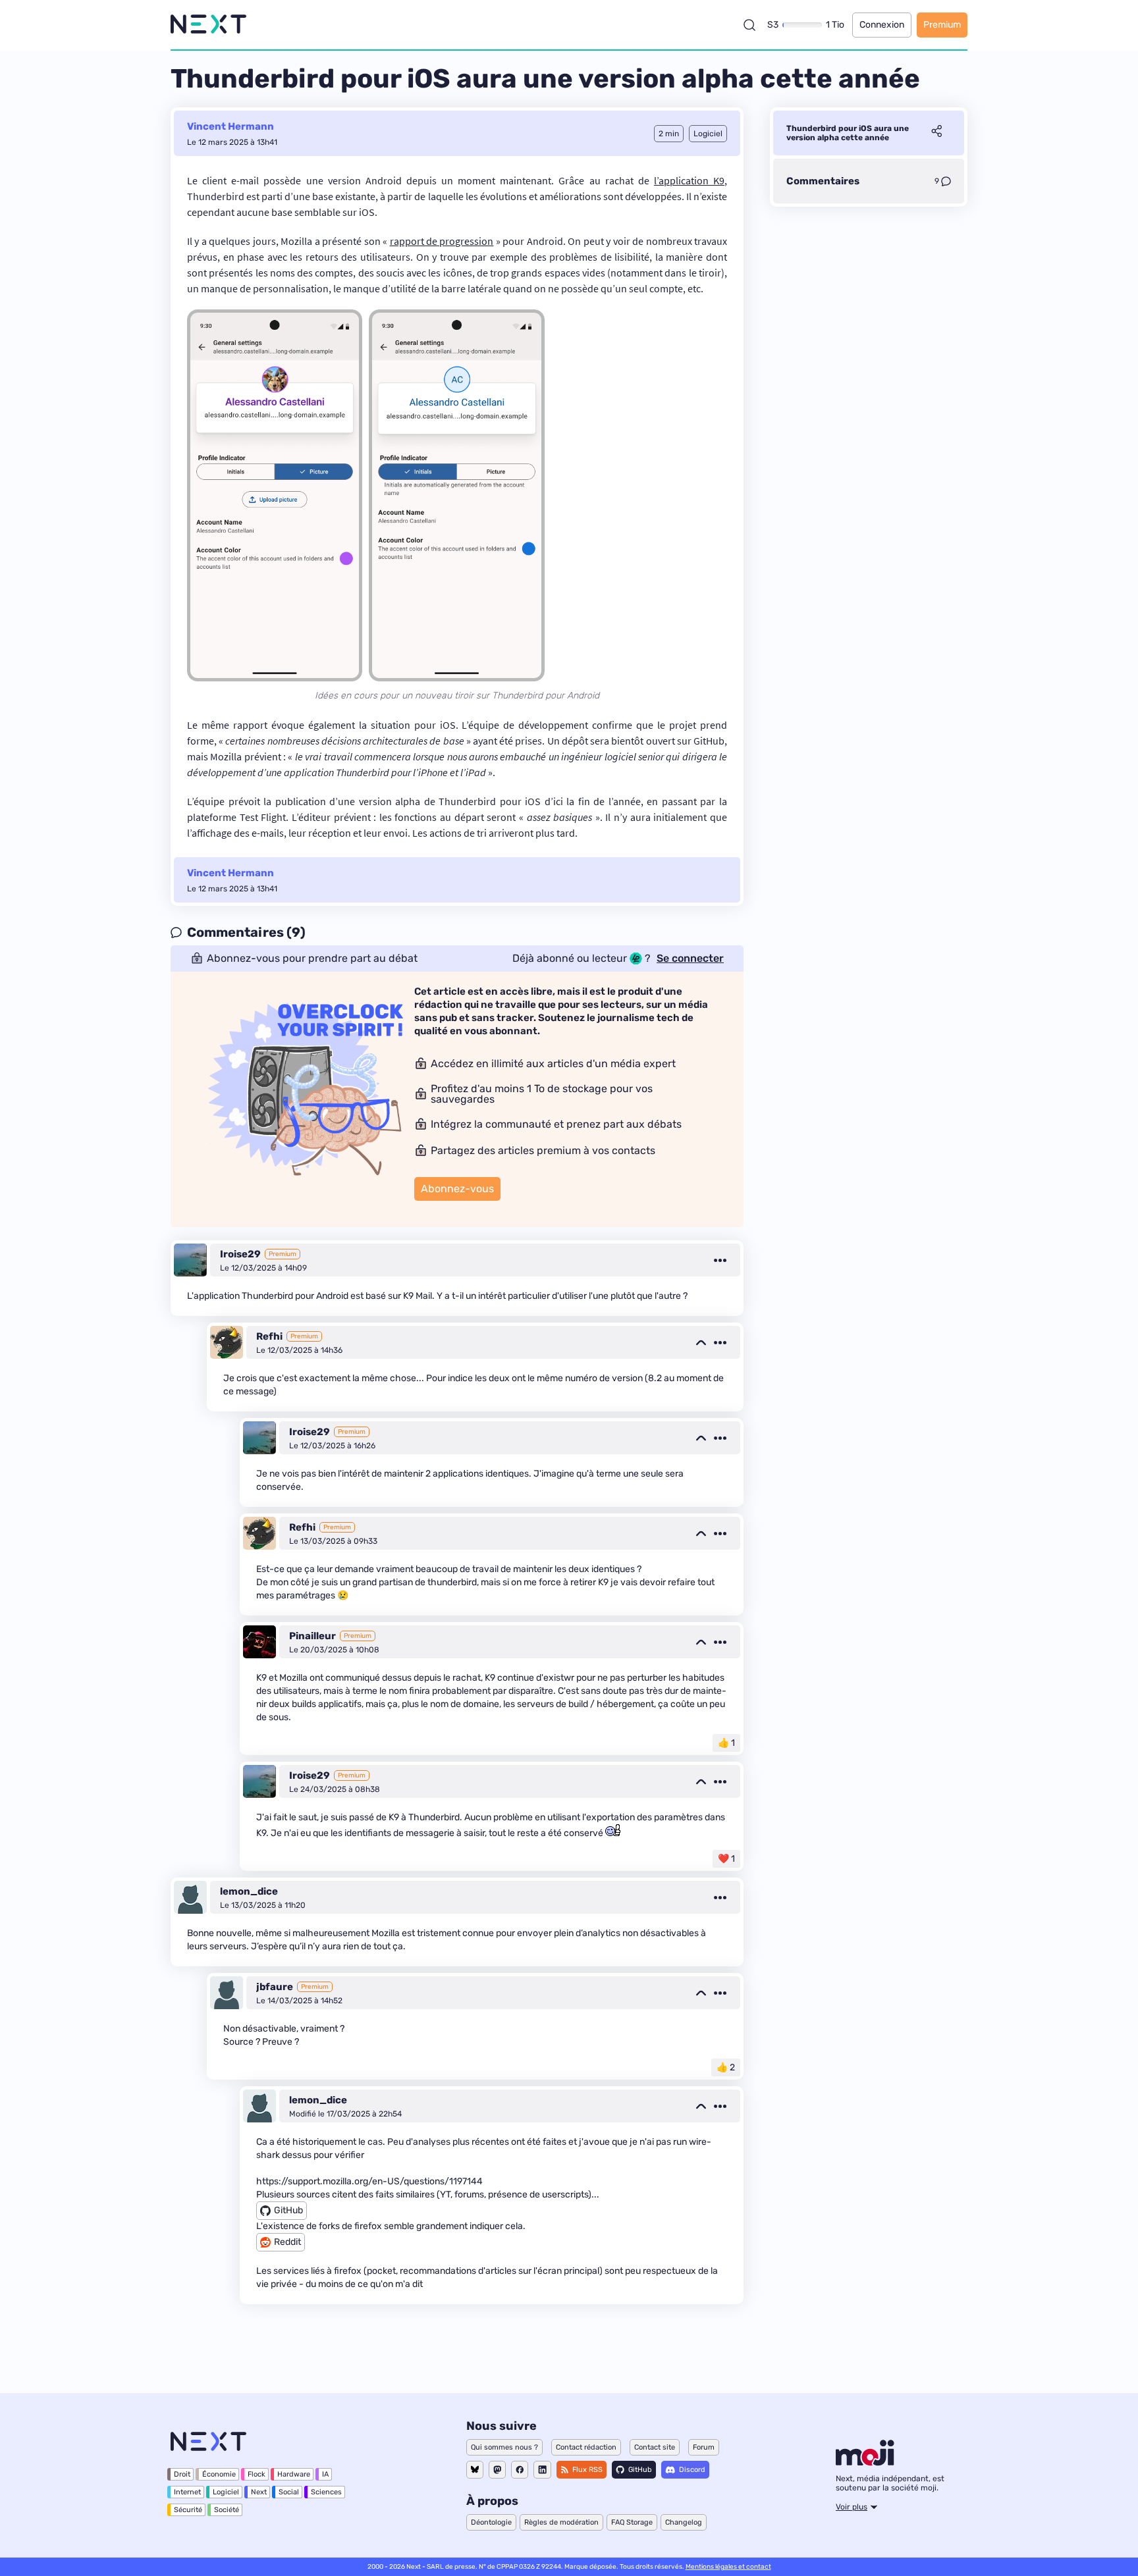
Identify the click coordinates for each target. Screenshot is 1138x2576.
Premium (942, 25)
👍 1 (726, 1743)
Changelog (684, 2522)
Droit (182, 2474)
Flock (257, 2474)
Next (259, 2492)
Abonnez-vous (457, 1189)
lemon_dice (249, 1891)
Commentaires (823, 181)
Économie (219, 2474)
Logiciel (226, 2492)
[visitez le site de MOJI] (865, 2462)
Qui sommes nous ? (504, 2447)
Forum (704, 2447)
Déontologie (491, 2522)
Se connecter (690, 959)
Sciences (326, 2492)
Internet (187, 2492)
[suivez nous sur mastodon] (497, 2470)
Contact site (655, 2447)
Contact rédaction (586, 2447)
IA (325, 2474)
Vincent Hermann (230, 126)
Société (227, 2510)
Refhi (269, 1336)
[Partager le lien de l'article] (936, 133)
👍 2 (726, 2067)
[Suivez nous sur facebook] (520, 2470)
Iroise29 (240, 1254)
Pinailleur (312, 1636)
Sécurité (188, 2510)
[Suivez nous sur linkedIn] (542, 2470)
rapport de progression (442, 241)
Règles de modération (561, 2522)
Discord (692, 2470)
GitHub (640, 2470)
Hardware (294, 2474)
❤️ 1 (726, 1859)
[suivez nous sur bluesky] (475, 2470)
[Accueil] (208, 25)
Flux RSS (587, 2470)
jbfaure (275, 1987)
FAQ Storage (632, 2522)
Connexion (882, 25)
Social (289, 2492)
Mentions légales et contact (728, 2567)
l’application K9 (689, 180)
